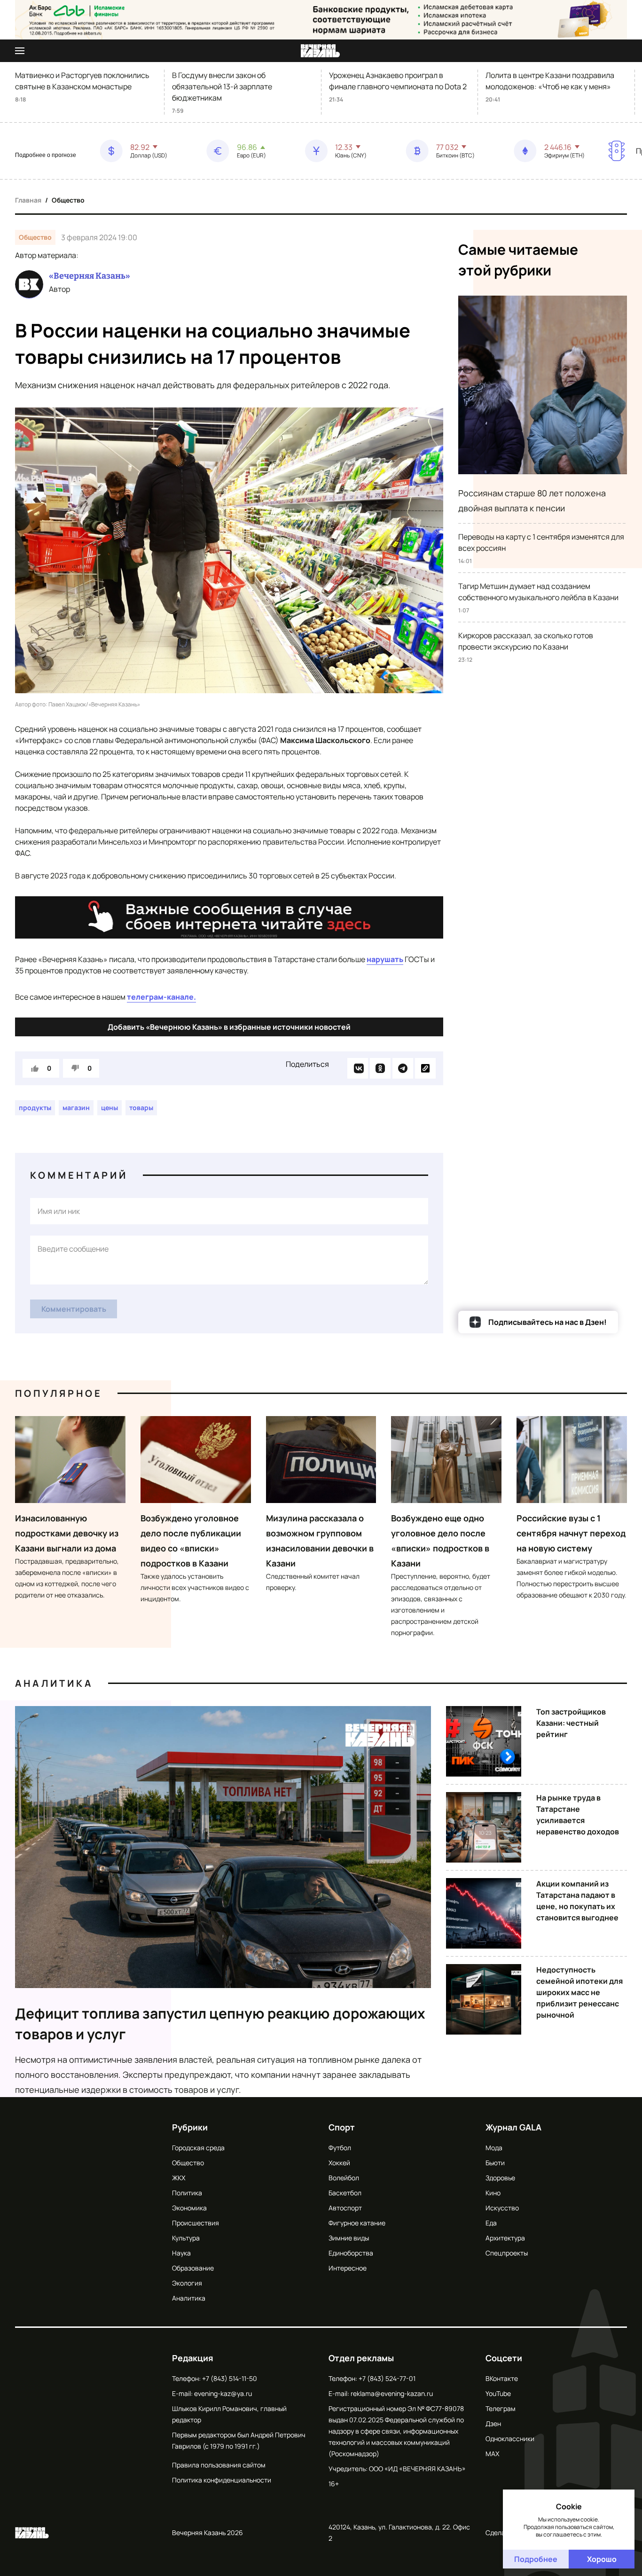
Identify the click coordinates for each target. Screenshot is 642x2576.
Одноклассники (510, 2439)
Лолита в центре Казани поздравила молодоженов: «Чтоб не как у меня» (550, 81)
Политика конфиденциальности (222, 2480)
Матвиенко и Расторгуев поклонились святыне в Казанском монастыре (82, 81)
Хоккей (339, 2163)
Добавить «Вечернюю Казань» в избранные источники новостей (229, 1027)
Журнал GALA (513, 2127)
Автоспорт (345, 2208)
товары (141, 1108)
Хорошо (602, 2559)
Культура (186, 2238)
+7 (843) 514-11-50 (230, 2378)
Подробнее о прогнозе (46, 155)
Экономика (189, 2208)
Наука (181, 2253)
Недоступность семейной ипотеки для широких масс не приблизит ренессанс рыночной (579, 1992)
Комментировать (74, 1309)
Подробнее (536, 2559)
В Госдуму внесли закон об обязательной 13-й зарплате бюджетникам (222, 86)
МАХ (492, 2454)
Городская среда (198, 2148)
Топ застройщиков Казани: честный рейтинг (571, 1723)
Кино (493, 2193)
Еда (491, 2223)
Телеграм (501, 2408)
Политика (187, 2193)
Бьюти (495, 2163)
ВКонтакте (502, 2378)
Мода (494, 2148)
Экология (187, 2283)
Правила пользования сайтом (219, 2465)
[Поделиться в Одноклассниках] (380, 1068)
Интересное (348, 2268)
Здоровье (500, 2178)
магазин (76, 1108)
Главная (28, 200)
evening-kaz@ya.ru (223, 2393)
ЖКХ (179, 2178)
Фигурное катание (357, 2223)
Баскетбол (345, 2193)
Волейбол (344, 2178)
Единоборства (351, 2253)
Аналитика (54, 1683)
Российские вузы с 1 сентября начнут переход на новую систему (571, 1533)
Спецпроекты (507, 2253)
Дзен (493, 2423)
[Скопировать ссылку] (425, 1068)
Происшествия (196, 2223)
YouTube (498, 2393)
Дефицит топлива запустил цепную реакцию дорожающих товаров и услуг (220, 2024)
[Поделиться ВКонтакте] (358, 1068)
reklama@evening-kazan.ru (392, 2393)
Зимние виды (349, 2238)
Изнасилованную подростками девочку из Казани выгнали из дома (67, 1533)
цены (110, 1108)
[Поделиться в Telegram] (403, 1068)
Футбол (340, 2148)
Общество (68, 200)
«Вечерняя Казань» (90, 276)
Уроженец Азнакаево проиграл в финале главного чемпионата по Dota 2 (398, 81)
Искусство (502, 2208)
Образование (193, 2268)
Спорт (342, 2127)
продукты (35, 1108)
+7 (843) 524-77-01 (387, 2378)
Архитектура (505, 2238)
